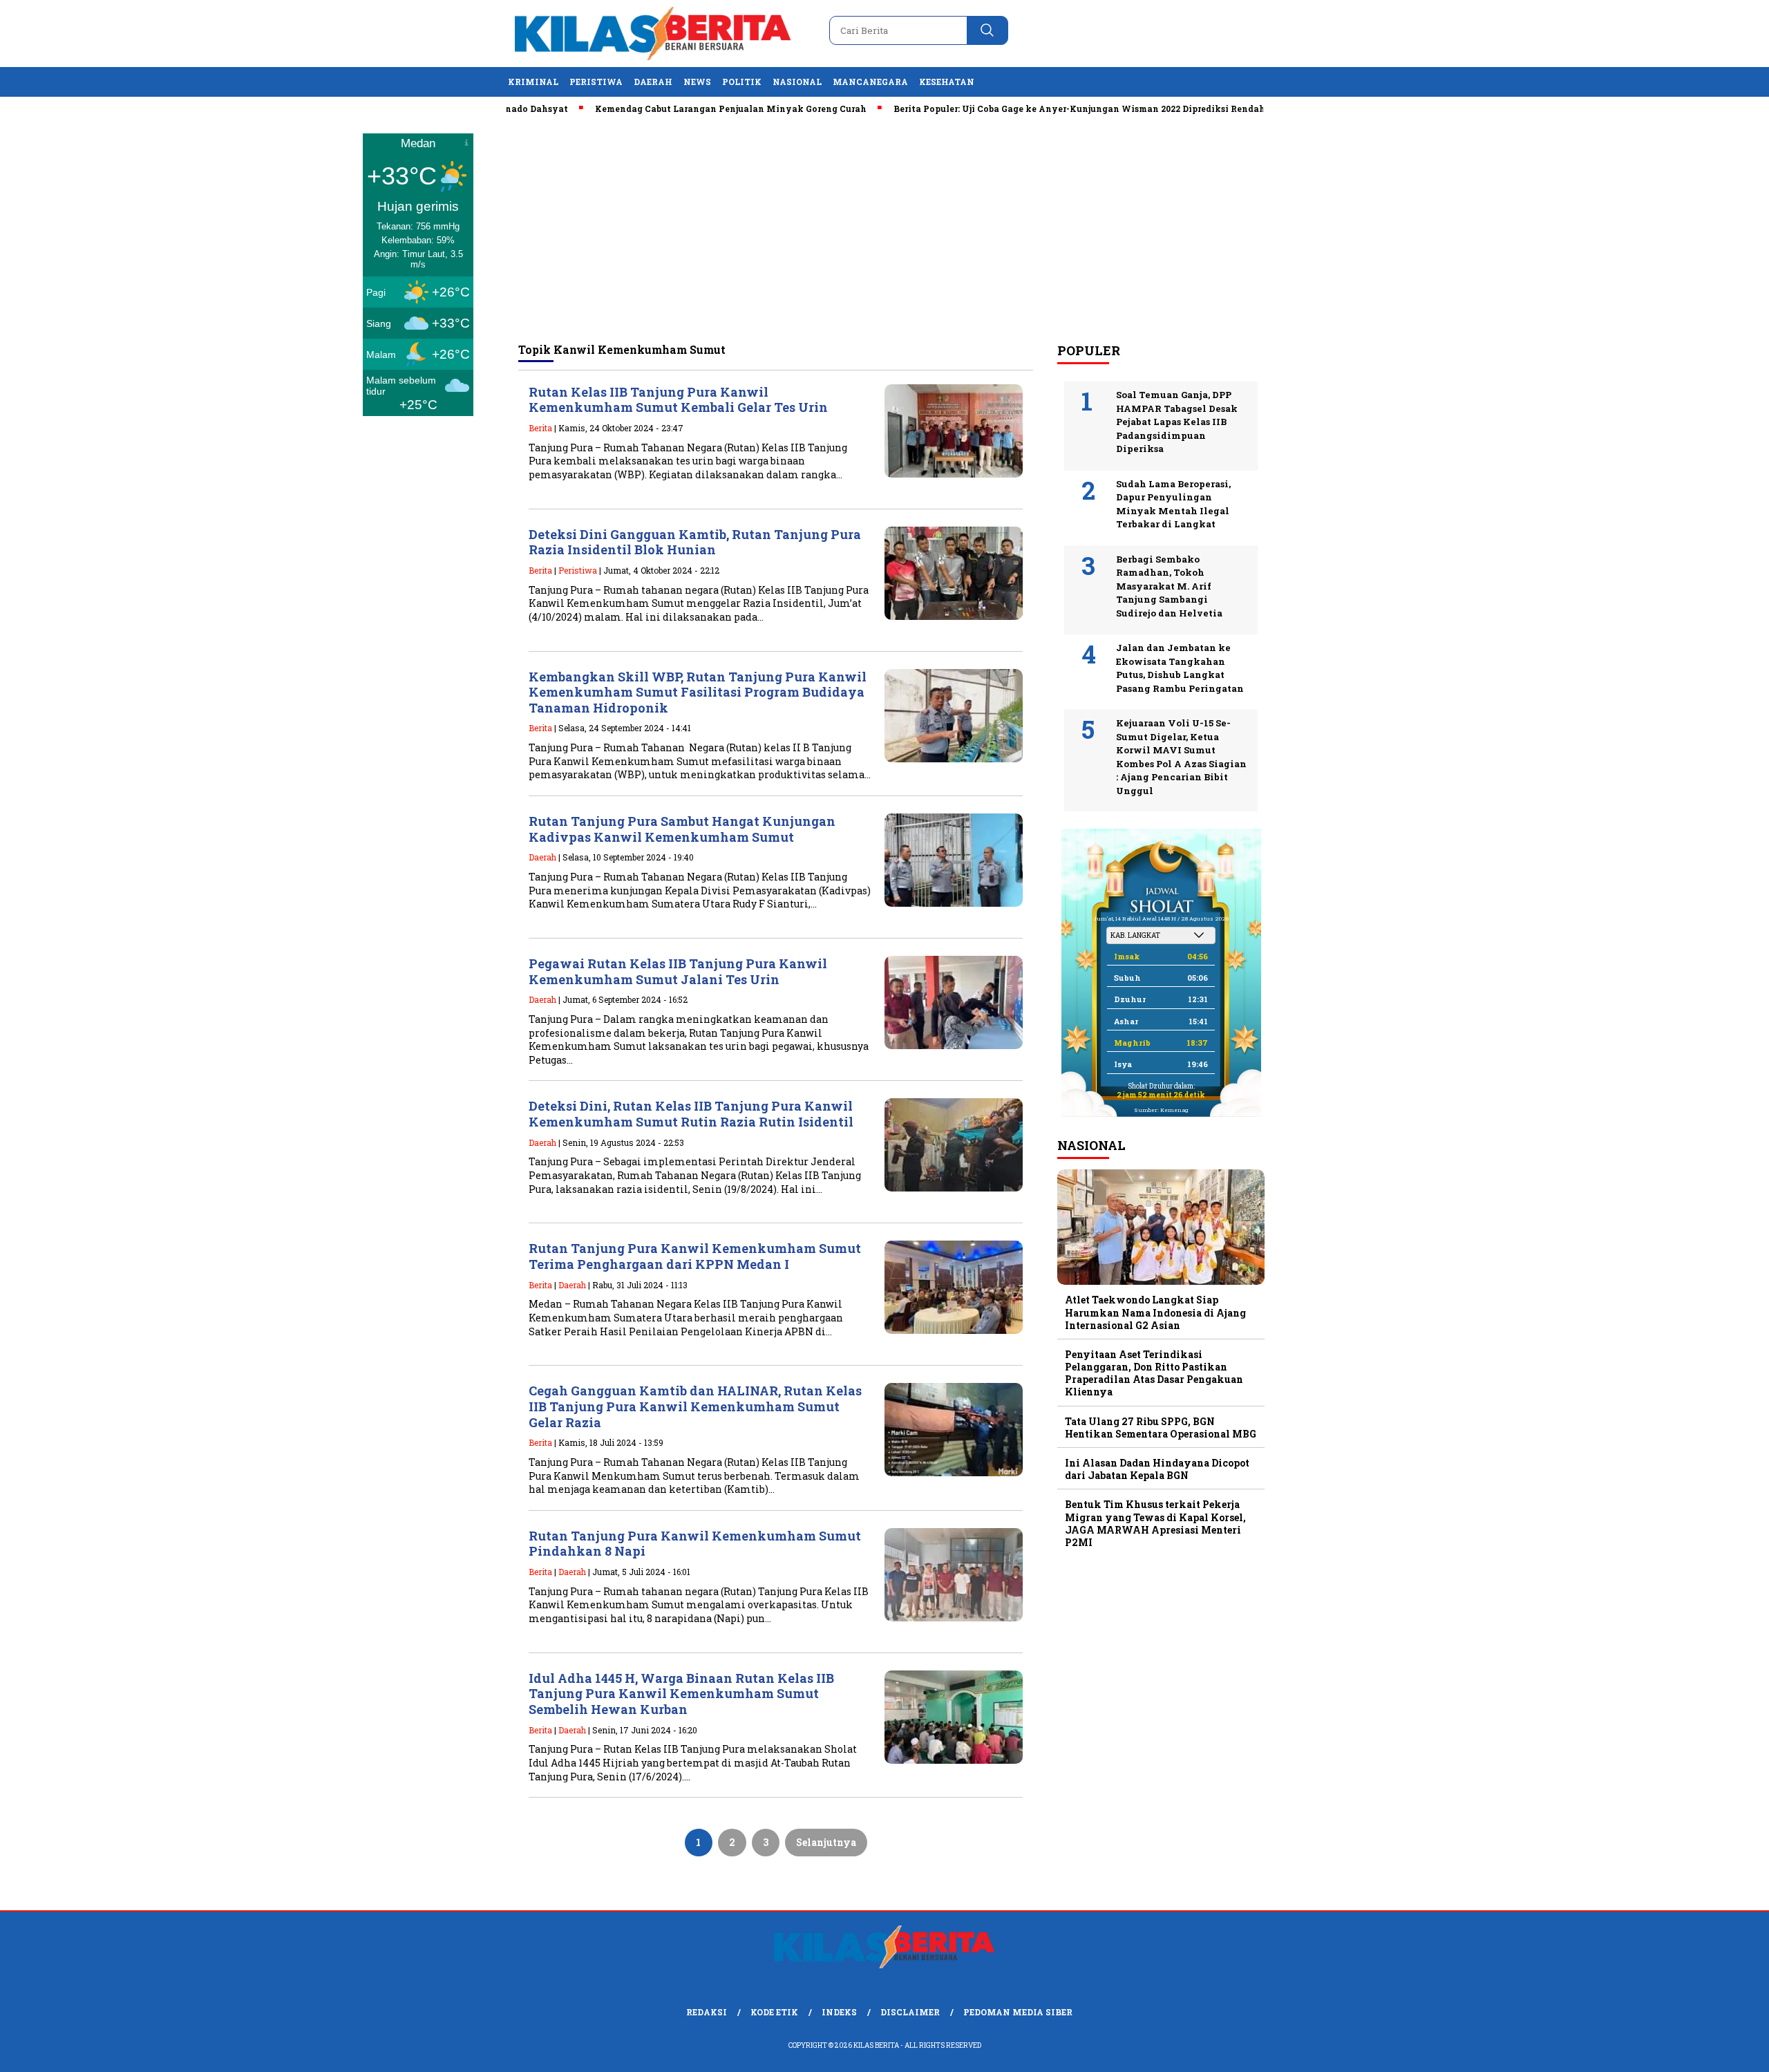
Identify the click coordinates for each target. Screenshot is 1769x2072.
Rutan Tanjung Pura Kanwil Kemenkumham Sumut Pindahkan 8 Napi (695, 1544)
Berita (540, 428)
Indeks (839, 2012)
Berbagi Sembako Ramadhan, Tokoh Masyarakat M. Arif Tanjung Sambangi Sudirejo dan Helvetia (1169, 586)
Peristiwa (596, 82)
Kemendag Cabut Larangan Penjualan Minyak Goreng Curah (675, 109)
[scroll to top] (1704, 2051)
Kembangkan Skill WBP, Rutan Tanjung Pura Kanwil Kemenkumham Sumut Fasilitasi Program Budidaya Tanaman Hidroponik (698, 692)
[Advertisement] (884, 229)
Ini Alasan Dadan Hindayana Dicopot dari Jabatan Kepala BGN (1157, 1469)
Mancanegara (870, 82)
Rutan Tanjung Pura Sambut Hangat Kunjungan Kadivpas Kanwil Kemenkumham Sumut (682, 829)
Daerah (653, 82)
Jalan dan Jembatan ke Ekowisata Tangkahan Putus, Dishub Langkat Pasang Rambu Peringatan (1180, 668)
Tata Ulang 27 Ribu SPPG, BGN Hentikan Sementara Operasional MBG (1161, 1428)
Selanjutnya (826, 1842)
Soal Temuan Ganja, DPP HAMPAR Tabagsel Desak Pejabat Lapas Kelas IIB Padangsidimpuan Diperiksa (1177, 422)
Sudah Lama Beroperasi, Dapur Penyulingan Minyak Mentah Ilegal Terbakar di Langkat (1173, 504)
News (697, 82)
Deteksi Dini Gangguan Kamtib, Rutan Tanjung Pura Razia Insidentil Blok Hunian (695, 542)
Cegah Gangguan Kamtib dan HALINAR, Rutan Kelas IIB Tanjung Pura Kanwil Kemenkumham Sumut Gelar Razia (695, 1406)
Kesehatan (947, 82)
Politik (742, 82)
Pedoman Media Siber (1018, 2012)
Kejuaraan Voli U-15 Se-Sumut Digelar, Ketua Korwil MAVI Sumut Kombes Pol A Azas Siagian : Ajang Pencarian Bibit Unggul (1181, 757)
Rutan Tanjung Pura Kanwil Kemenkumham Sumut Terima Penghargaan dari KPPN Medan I (695, 1256)
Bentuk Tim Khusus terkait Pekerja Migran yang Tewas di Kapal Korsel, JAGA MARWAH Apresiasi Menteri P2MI (1155, 1523)
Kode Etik (774, 2012)
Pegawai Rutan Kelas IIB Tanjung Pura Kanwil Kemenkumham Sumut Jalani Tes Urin (678, 971)
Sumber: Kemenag (1161, 1110)
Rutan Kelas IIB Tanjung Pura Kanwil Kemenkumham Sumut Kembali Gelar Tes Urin (678, 400)
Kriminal (533, 82)
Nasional (797, 82)
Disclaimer (910, 2012)
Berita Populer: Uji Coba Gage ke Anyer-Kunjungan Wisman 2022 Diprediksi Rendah (1023, 109)
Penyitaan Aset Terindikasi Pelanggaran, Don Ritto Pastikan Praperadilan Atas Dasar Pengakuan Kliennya (1154, 1373)
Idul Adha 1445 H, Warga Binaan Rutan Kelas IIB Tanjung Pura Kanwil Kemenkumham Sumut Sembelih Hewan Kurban (681, 1694)
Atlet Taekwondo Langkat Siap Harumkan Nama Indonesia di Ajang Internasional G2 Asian (1155, 1312)
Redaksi (707, 2012)
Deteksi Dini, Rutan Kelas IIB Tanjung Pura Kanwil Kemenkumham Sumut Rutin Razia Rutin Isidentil (691, 1114)
